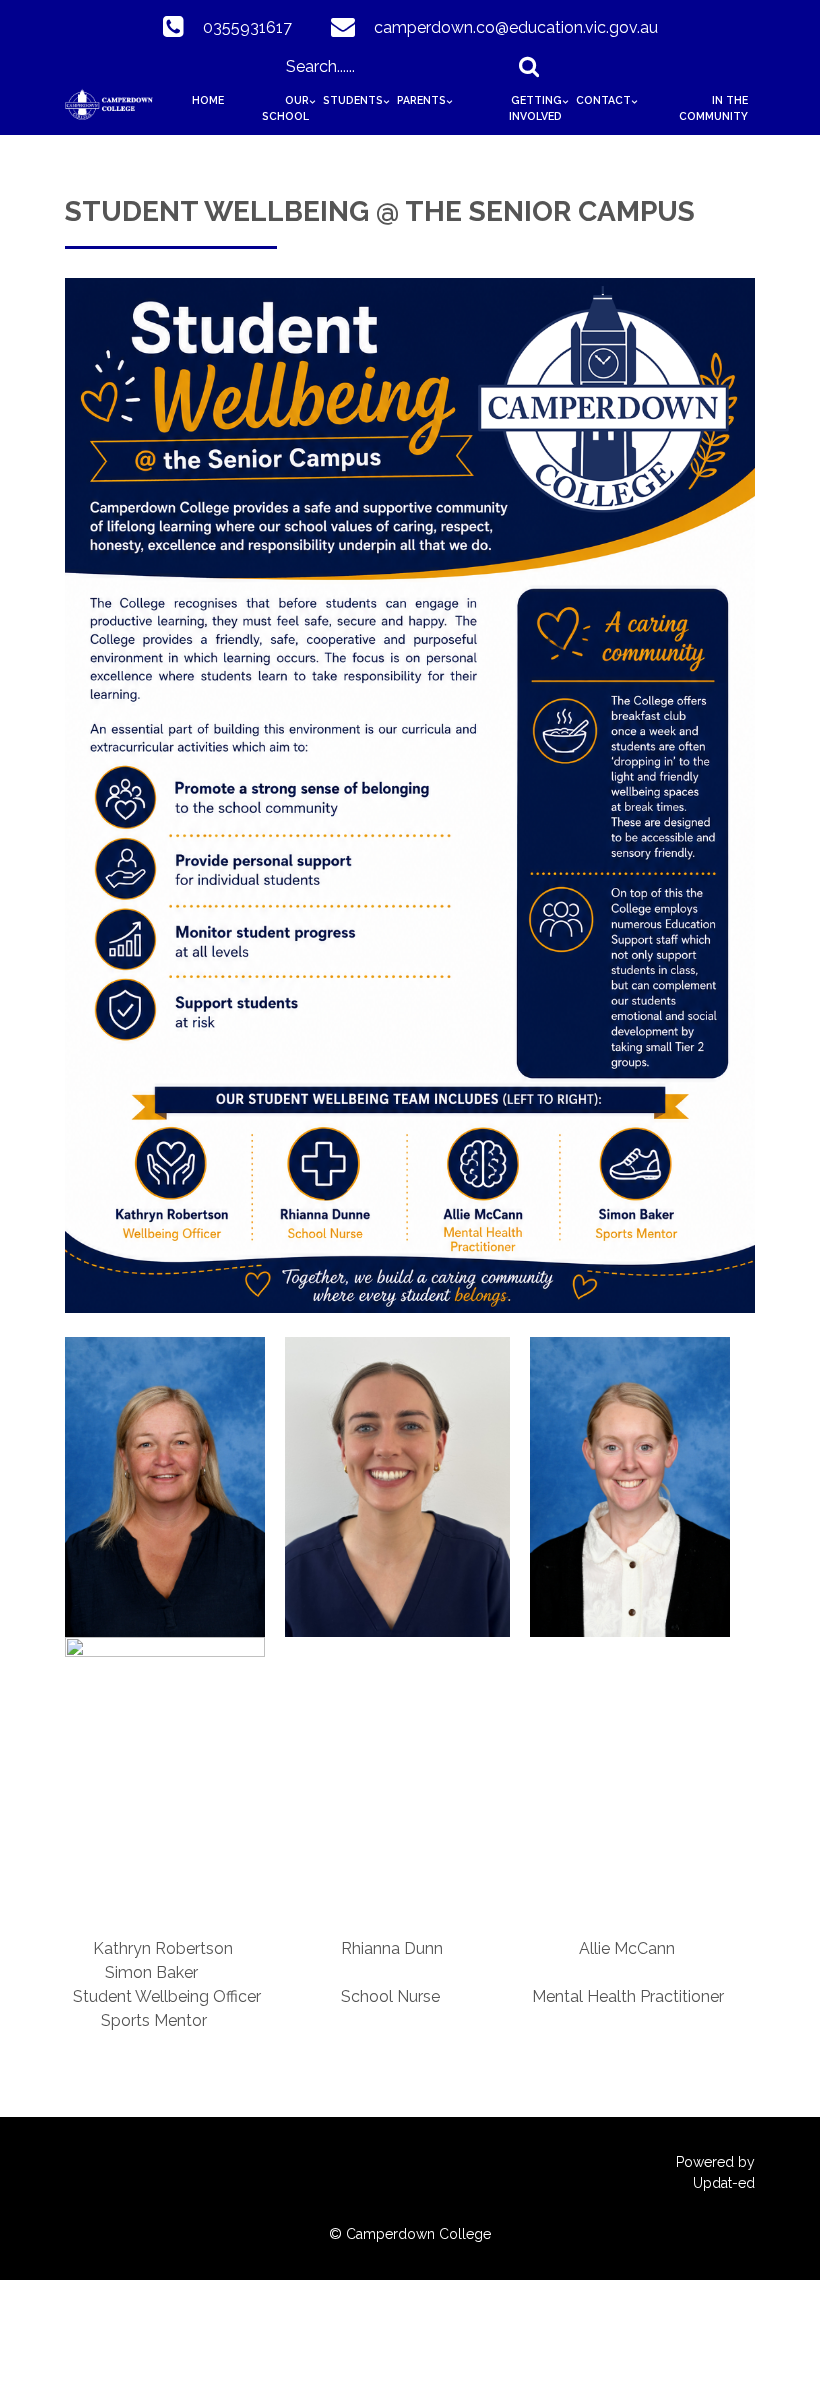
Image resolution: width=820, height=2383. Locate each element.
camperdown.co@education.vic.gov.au (516, 27)
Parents (421, 100)
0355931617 (247, 27)
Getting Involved (535, 108)
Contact (603, 100)
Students (353, 100)
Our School (285, 108)
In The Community (713, 108)
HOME (208, 100)
